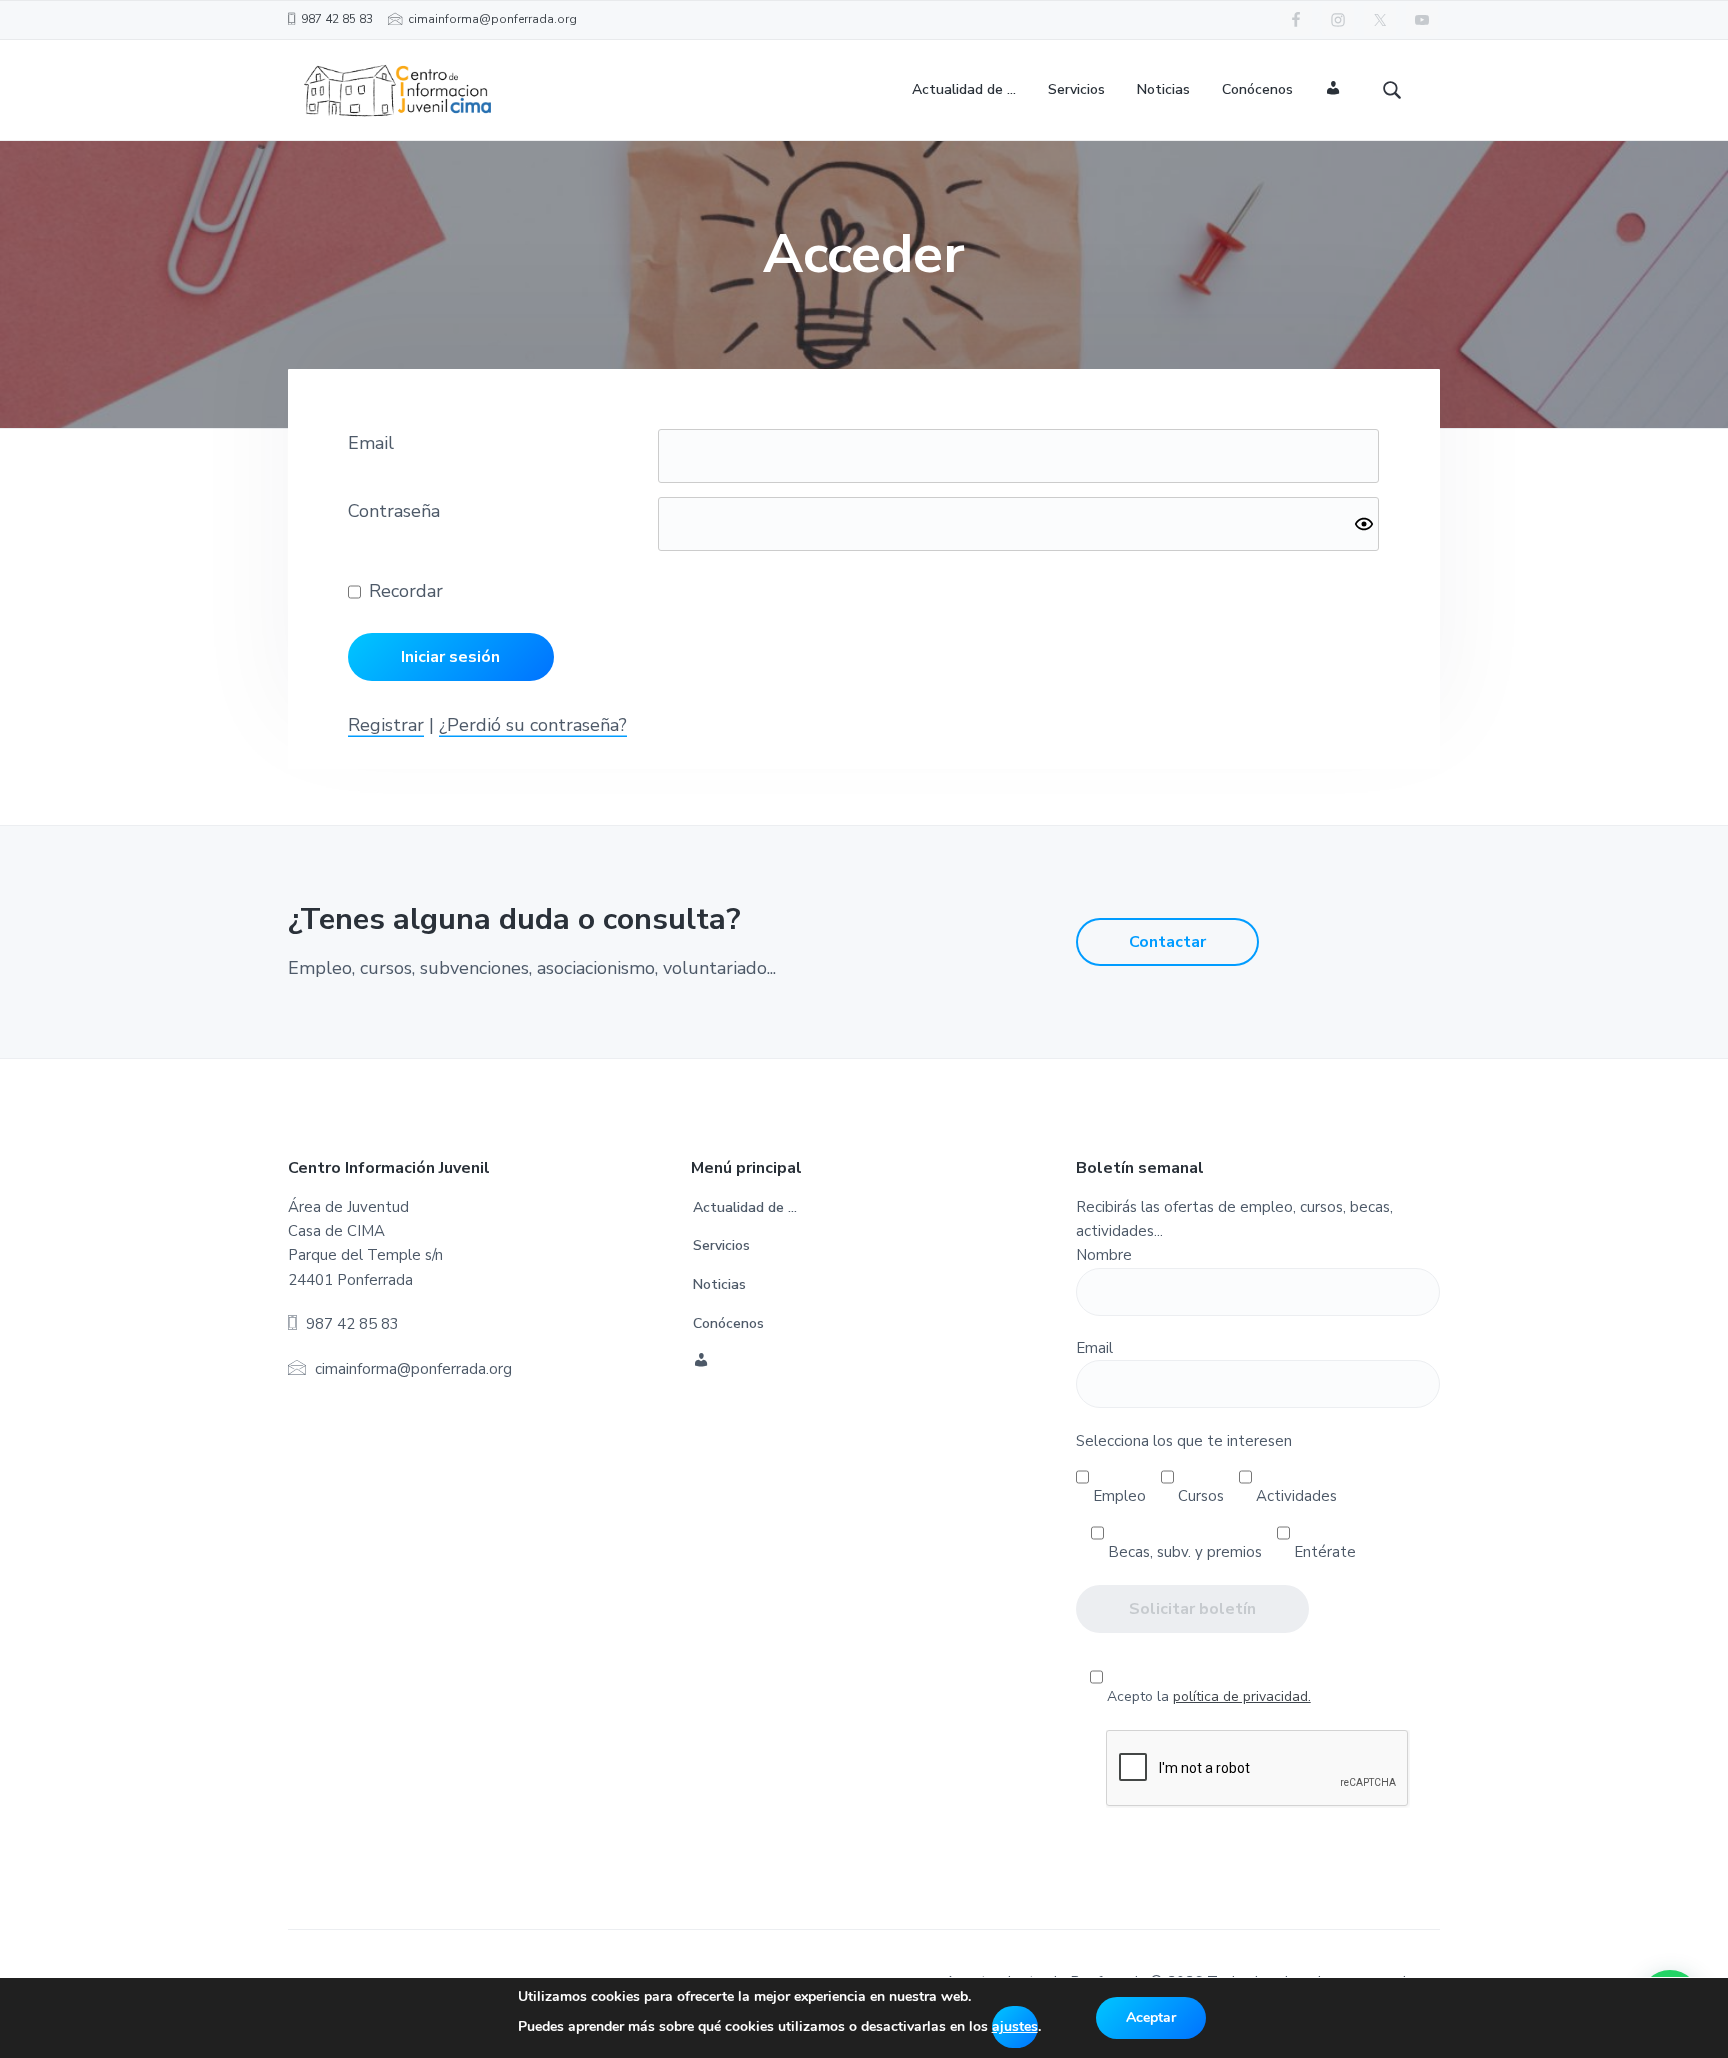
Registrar (386, 725)
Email (371, 443)
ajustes (1015, 2026)
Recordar (406, 591)
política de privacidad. (1242, 1696)
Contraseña (394, 511)
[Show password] (1364, 524)
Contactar (1167, 942)
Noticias (719, 1284)
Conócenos (728, 1323)
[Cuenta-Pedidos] (1333, 90)
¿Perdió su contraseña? (533, 725)
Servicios (721, 1245)
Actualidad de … (745, 1207)
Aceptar (1151, 2017)
